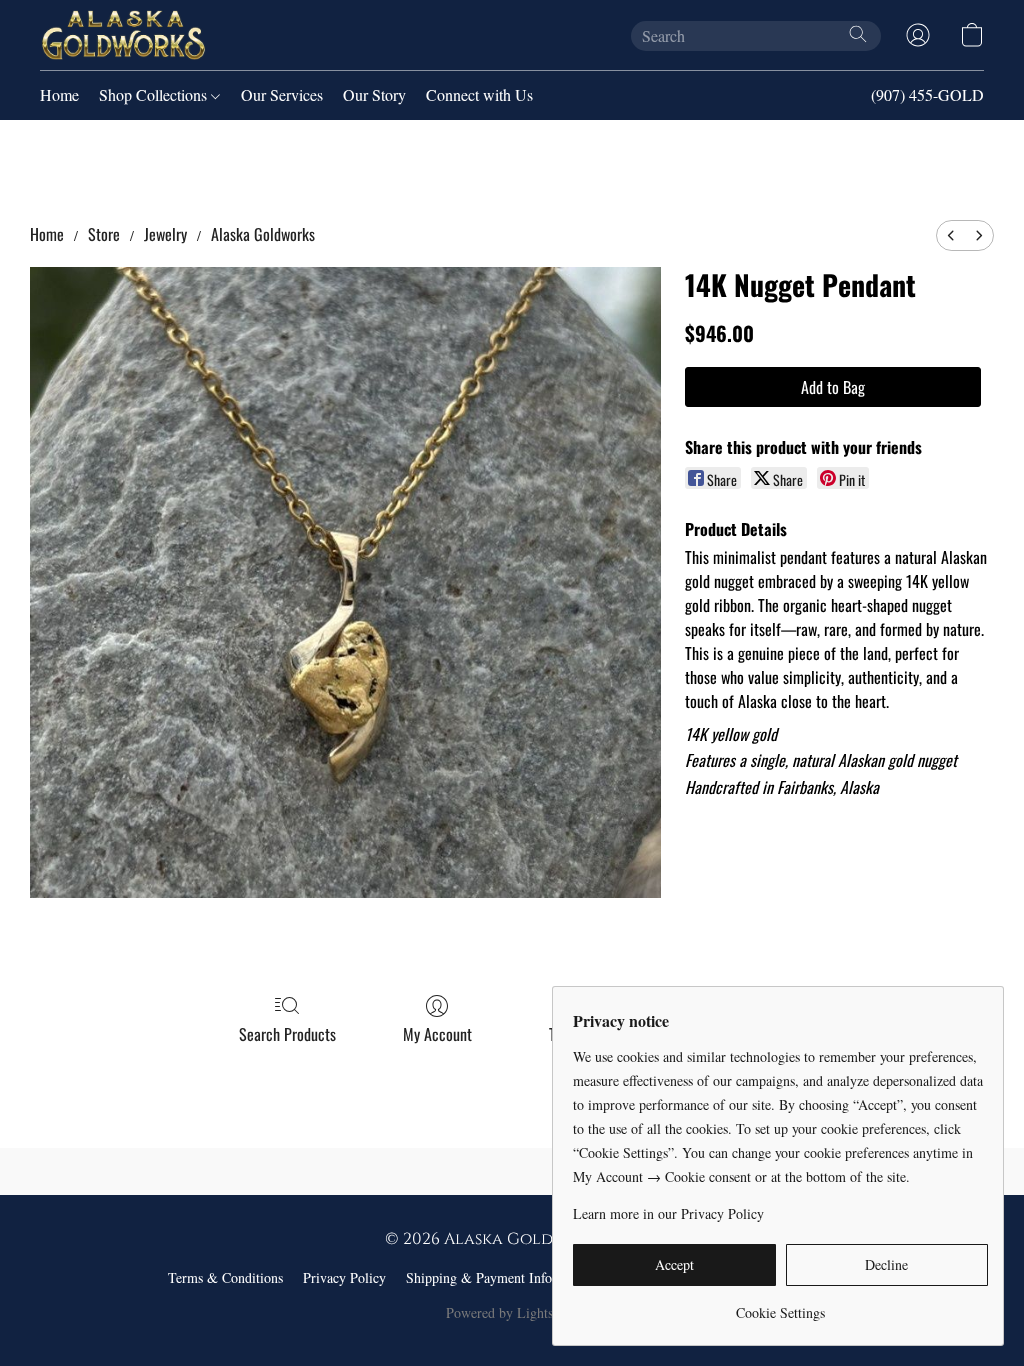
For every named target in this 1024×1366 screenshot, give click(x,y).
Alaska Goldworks (263, 234)
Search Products (287, 1034)
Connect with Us (479, 94)
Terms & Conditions (225, 1277)
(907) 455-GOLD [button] (927, 94)
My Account (437, 1034)
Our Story (374, 94)
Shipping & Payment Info (479, 1277)
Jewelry (165, 234)
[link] (780, 1305)
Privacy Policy (344, 1277)
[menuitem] (951, 235)
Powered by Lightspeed (512, 1312)
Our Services (282, 94)
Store (104, 234)
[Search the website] (858, 34)
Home (59, 94)
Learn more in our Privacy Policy (668, 1213)
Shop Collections (155, 94)
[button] (123, 35)
